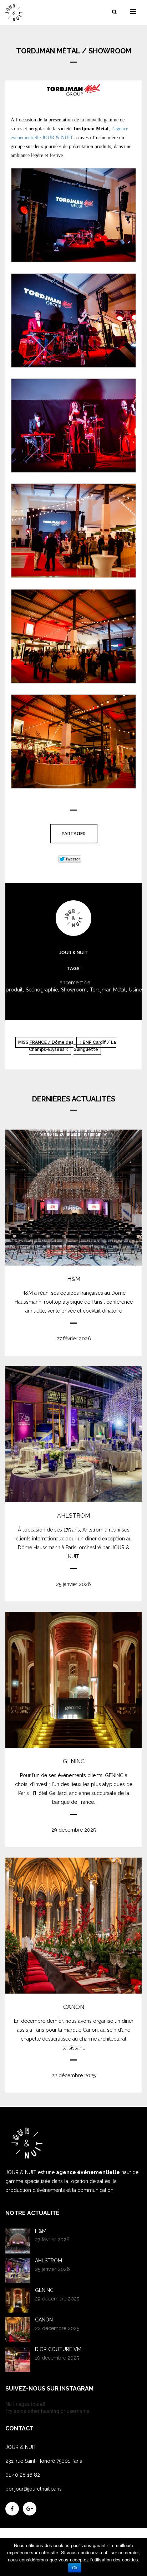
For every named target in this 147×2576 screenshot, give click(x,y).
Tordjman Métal (108, 990)
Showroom (74, 990)
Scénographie (42, 990)
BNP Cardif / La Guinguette (95, 1046)
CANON (74, 2007)
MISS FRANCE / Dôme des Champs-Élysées (46, 1046)
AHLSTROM (73, 1516)
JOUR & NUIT (74, 952)
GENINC (74, 1761)
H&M (74, 1279)
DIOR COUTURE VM (58, 2349)
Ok (75, 2568)
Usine (135, 990)
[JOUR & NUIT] (20, 13)
